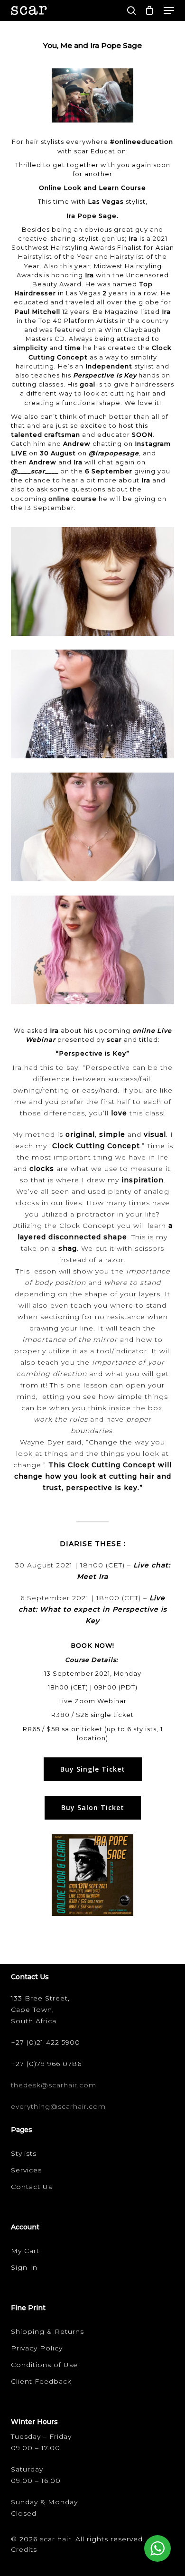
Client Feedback (41, 2381)
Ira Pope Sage (92, 216)
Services (26, 2170)
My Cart (25, 2251)
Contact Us (32, 2187)
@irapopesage (114, 453)
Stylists (24, 2153)
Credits (24, 2549)
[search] (131, 10)
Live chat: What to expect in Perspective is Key (93, 1609)
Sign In (24, 2267)
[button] (169, 10)
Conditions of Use (44, 2365)
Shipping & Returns (47, 2331)
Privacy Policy (37, 2348)
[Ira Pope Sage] (95, 584)
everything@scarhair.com (58, 2106)
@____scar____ (35, 471)
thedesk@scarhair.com (54, 2085)
